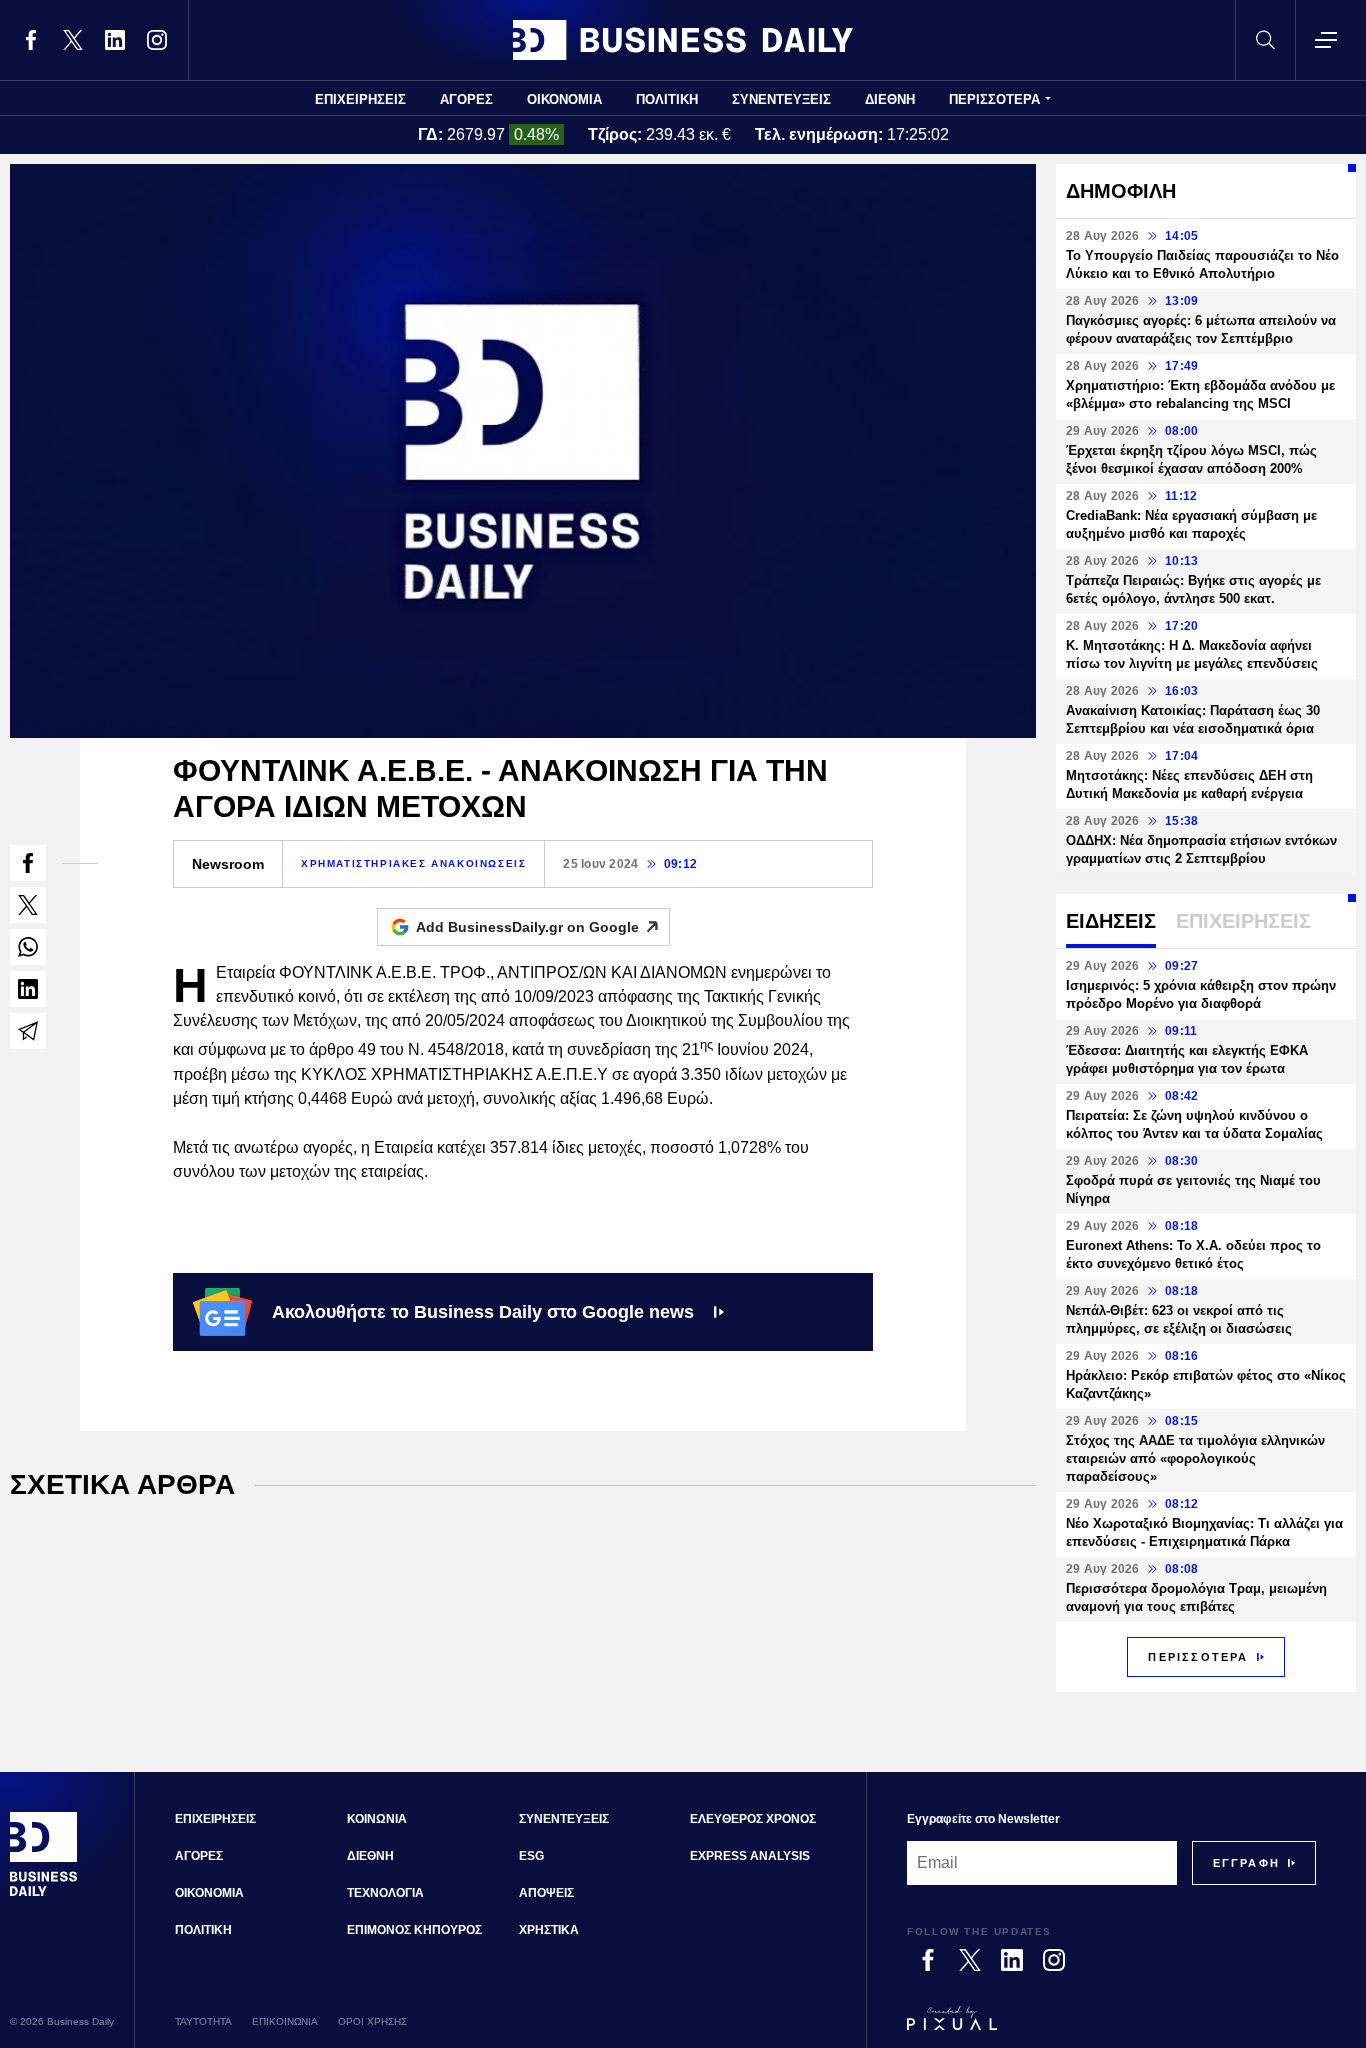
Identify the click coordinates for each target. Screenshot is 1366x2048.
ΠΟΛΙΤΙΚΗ (667, 99)
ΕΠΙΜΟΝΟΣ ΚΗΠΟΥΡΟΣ (414, 1930)
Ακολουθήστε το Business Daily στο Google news (483, 1312)
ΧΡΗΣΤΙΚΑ (549, 1930)
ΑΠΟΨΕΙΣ (546, 1893)
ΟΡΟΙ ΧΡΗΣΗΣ (372, 2021)
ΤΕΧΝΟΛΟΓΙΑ (385, 1893)
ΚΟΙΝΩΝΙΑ (377, 1819)
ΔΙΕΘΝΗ (890, 99)
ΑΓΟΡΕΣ (466, 99)
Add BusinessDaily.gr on (527, 927)
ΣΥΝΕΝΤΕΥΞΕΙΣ (781, 99)
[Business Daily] (683, 40)
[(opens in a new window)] (31, 40)
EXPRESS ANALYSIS (750, 1856)
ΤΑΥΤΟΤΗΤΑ (203, 2021)
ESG (531, 1856)
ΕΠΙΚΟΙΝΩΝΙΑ (285, 2021)
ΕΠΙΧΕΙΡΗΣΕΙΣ (360, 99)
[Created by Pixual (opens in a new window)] (1111, 2027)
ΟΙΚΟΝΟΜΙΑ (564, 99)
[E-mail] (28, 1031)
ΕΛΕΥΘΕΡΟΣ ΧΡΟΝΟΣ (753, 1819)
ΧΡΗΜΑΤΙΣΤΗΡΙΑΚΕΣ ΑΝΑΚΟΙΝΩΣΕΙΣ (413, 863)
